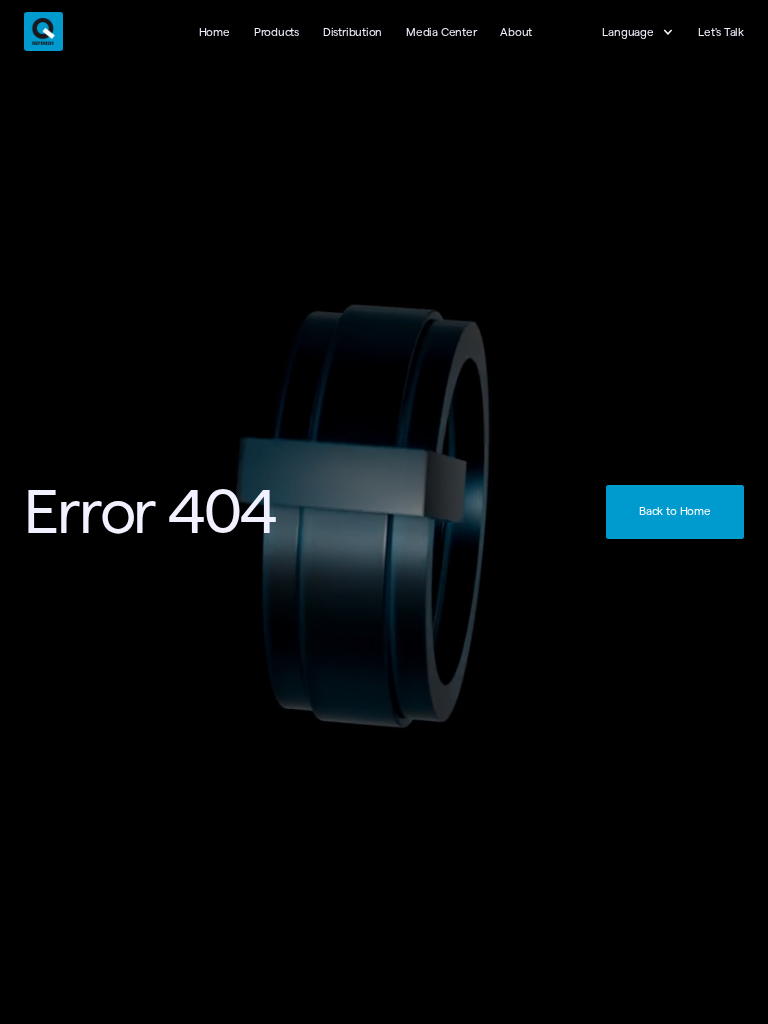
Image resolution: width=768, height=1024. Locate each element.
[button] (648, 33)
